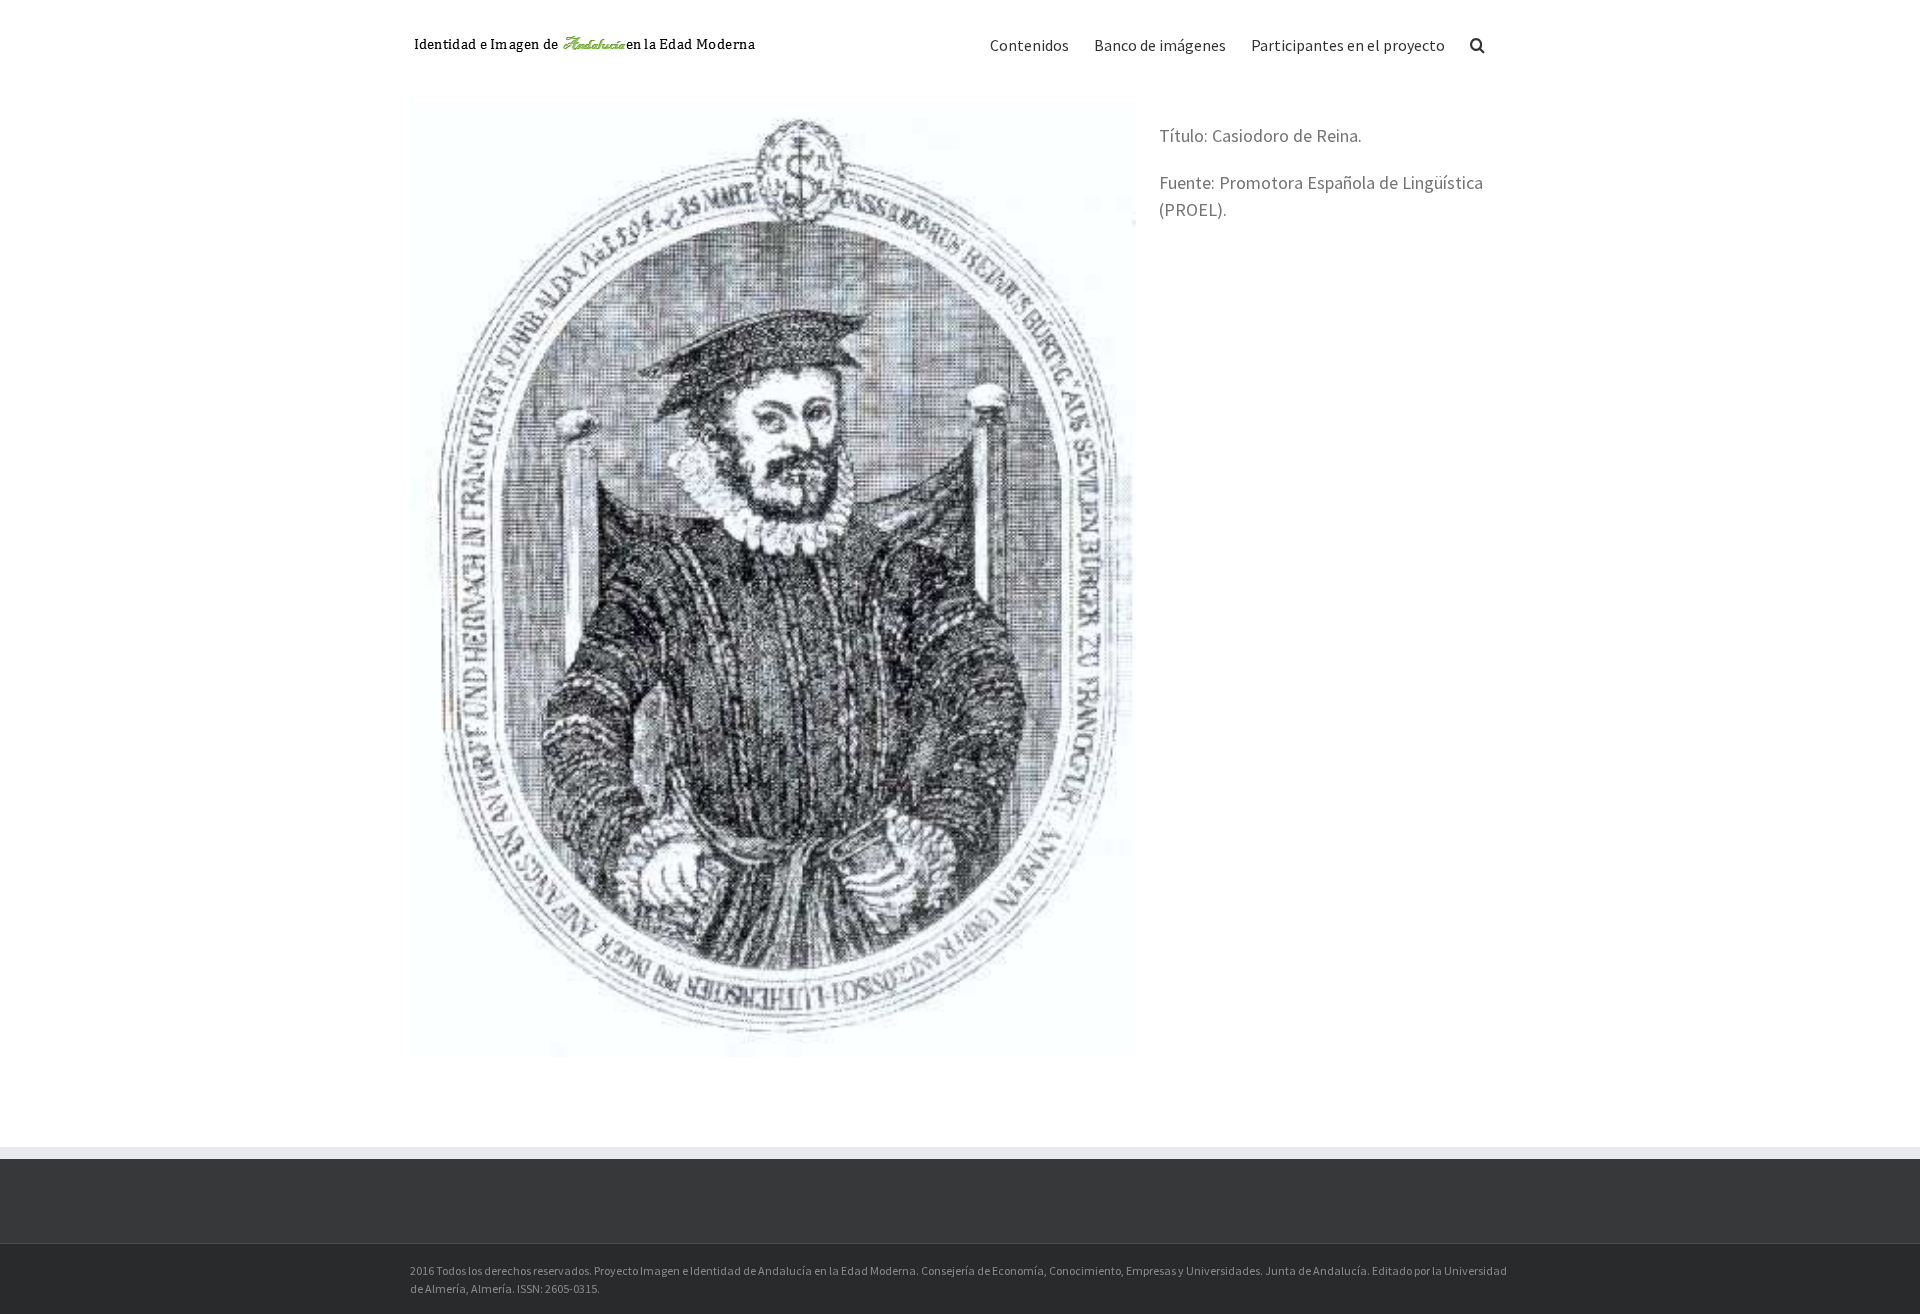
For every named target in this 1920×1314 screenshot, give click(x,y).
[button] (1477, 43)
